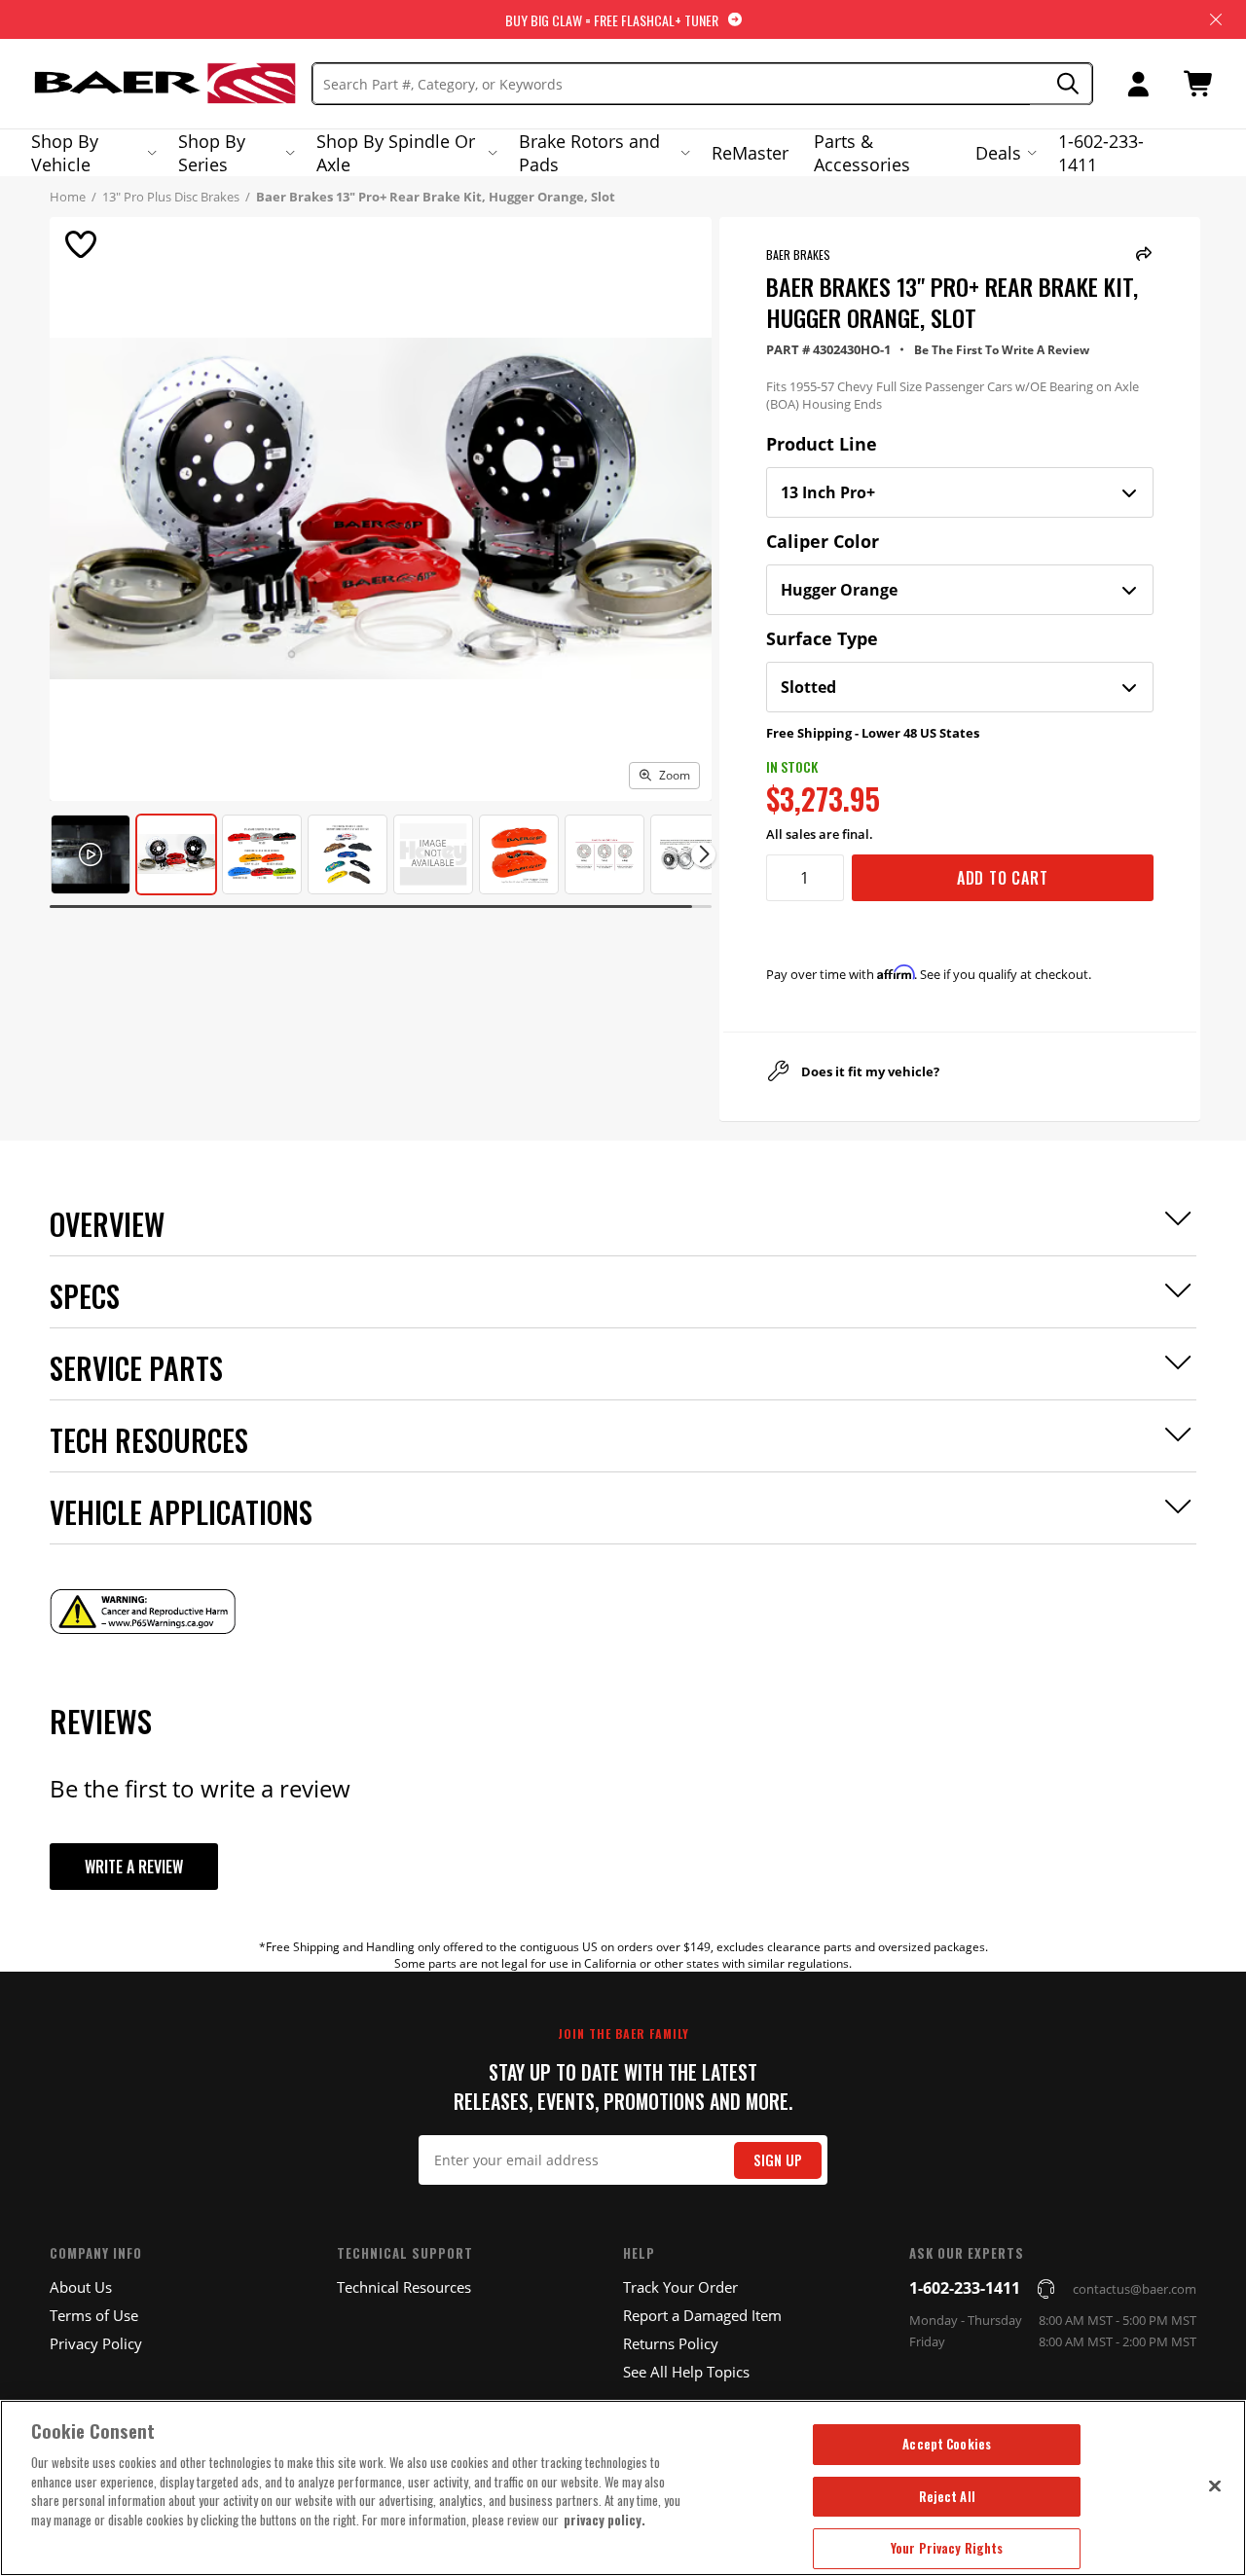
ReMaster (750, 153)
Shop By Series (212, 153)
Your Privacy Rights (947, 2548)
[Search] (1062, 84)
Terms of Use (94, 2315)
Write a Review (134, 1867)
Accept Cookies (947, 2444)
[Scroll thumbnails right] (703, 854)
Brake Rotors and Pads (589, 153)
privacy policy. (605, 2520)
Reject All (947, 2496)
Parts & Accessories (862, 153)
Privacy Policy (96, 2343)
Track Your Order (680, 2287)
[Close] (1215, 2485)
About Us (81, 2287)
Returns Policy (671, 2343)
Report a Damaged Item (702, 2315)
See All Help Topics (686, 2372)
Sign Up (778, 2160)
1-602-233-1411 (1101, 153)
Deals (998, 153)
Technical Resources (404, 2287)
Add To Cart (1003, 878)
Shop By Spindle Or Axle (396, 153)
